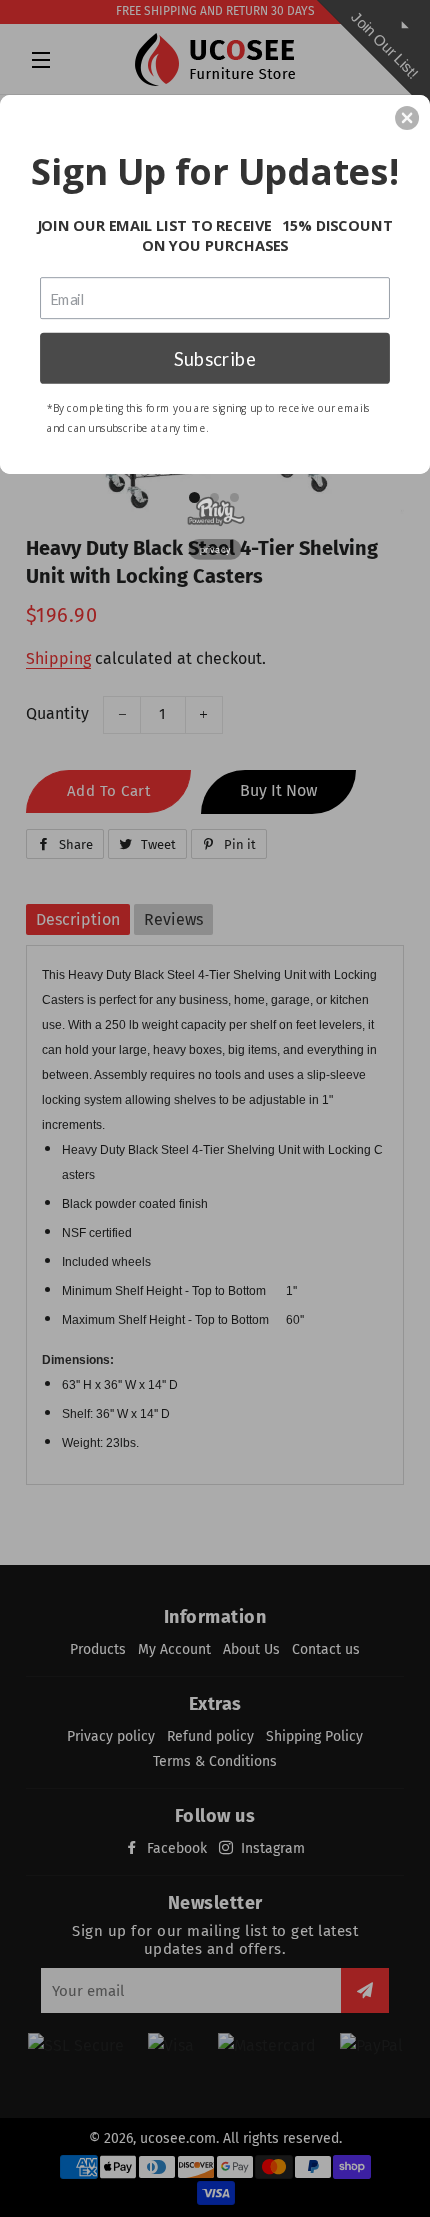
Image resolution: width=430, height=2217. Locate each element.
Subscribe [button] (215, 357)
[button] (407, 118)
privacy (215, 548)
